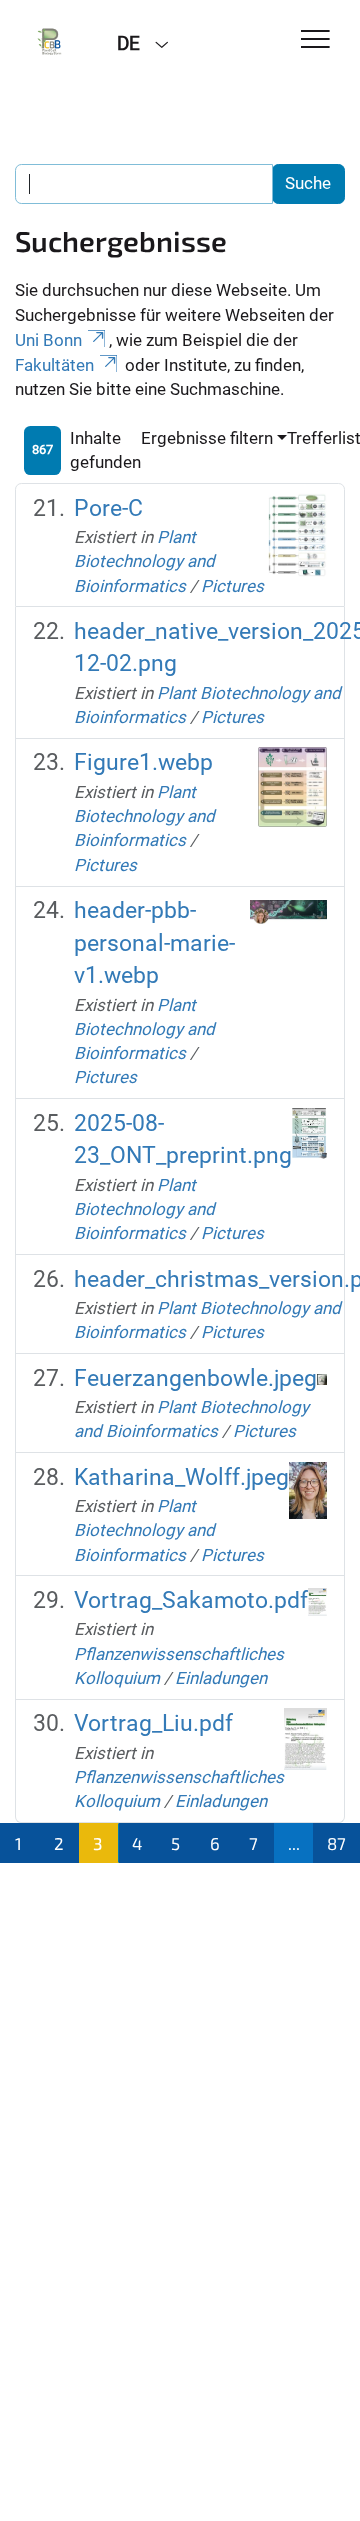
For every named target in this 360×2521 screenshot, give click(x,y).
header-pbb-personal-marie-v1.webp (154, 943)
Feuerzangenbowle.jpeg (195, 1378)
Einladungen (221, 1678)
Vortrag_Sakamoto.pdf (191, 1600)
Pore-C (108, 508)
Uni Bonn (48, 340)
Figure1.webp (143, 762)
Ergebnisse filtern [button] (207, 438)
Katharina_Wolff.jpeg (181, 1477)
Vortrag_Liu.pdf (153, 1723)
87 (336, 1843)
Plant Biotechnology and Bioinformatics (144, 561)
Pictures (232, 586)
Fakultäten (54, 365)
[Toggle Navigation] (315, 40)
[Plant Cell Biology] (51, 42)
